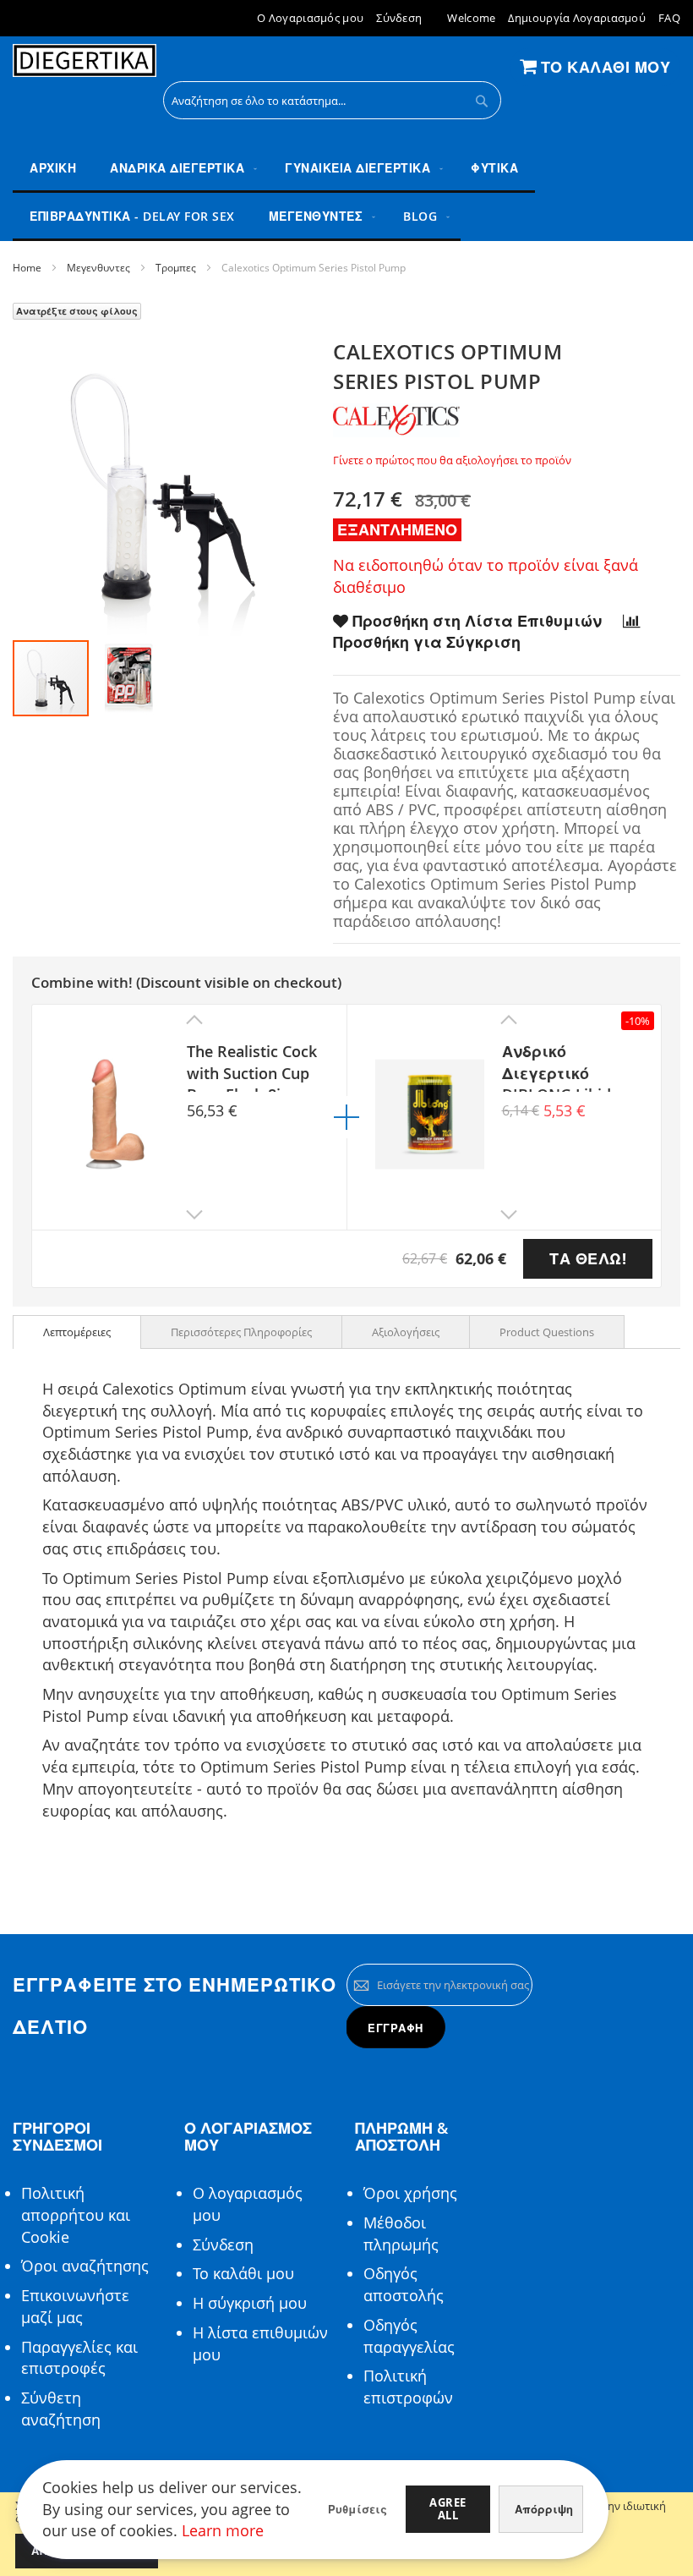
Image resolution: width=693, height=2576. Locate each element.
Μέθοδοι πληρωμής (401, 2233)
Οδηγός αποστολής (404, 2284)
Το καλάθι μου (243, 2273)
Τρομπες (176, 268)
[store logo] (85, 61)
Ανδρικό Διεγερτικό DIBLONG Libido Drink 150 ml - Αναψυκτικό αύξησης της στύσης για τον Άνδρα (562, 1066)
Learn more (223, 2530)
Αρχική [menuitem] (53, 168)
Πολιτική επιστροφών (408, 2387)
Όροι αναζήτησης (85, 2266)
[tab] (77, 1332)
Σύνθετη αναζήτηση (61, 2409)
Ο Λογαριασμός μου (310, 18)
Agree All (448, 2509)
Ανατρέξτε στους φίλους (77, 311)
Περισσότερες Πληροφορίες (241, 1332)
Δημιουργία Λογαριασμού (577, 18)
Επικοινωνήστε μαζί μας (75, 2306)
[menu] (346, 193)
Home (27, 268)
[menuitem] (180, 169)
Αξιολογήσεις (406, 1332)
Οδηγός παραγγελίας (409, 2336)
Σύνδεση (399, 18)
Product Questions (547, 1332)
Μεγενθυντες (98, 268)
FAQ (669, 18)
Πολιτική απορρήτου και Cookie (76, 2214)
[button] (128, 678)
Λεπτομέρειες (77, 1332)
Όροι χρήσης (410, 2193)
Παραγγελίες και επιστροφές (79, 2358)
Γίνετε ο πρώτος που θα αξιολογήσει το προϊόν (452, 460)
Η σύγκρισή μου (250, 2303)
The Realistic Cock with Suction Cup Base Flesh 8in (252, 1066)
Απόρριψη (544, 2509)
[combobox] (332, 100)
